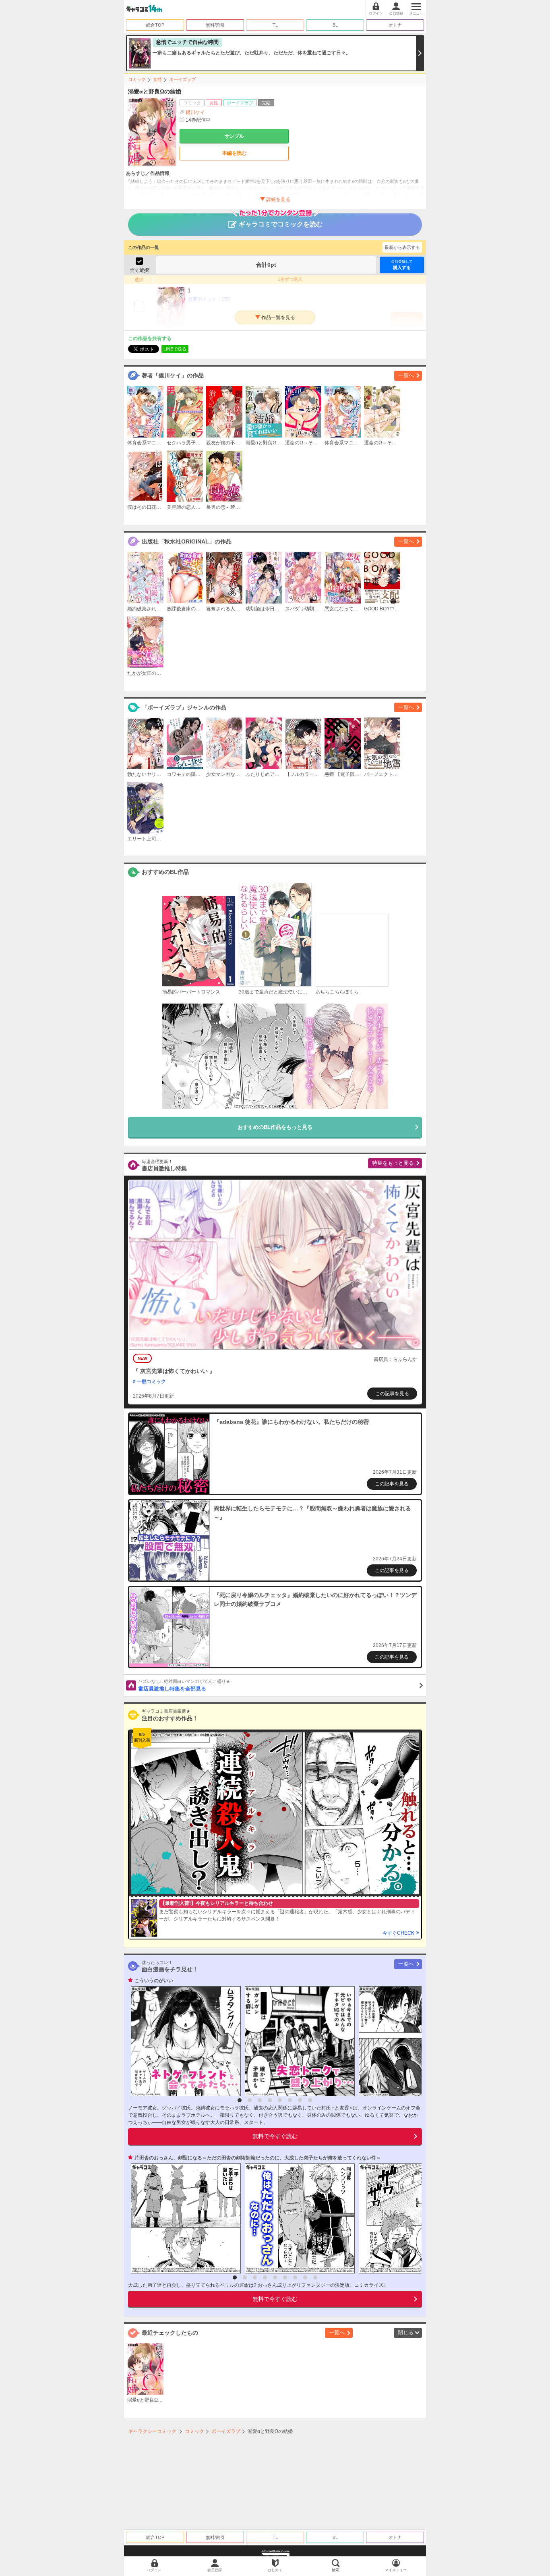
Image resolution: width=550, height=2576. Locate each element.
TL (275, 25)
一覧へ (406, 375)
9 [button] (315, 2277)
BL (335, 25)
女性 (157, 79)
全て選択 (139, 270)
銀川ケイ (195, 112)
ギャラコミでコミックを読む (281, 224)
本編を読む (234, 153)
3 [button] (260, 2100)
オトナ (395, 25)
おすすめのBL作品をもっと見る (275, 1127)
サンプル (234, 136)
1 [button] (240, 2100)
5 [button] (280, 2100)
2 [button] (250, 2100)
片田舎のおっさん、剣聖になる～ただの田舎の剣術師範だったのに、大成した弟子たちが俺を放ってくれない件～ (258, 2158)
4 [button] (270, 2100)
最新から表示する (402, 247)
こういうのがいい (154, 1981)
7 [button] (300, 2100)
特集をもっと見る (393, 1163)
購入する (402, 265)
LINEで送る (175, 349)
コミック (137, 79)
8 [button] (310, 2100)
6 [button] (290, 2100)
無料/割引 (215, 25)
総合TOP (155, 25)
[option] (184, 2041)
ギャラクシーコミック (152, 2431)
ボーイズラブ (182, 79)
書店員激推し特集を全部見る (184, 1685)
